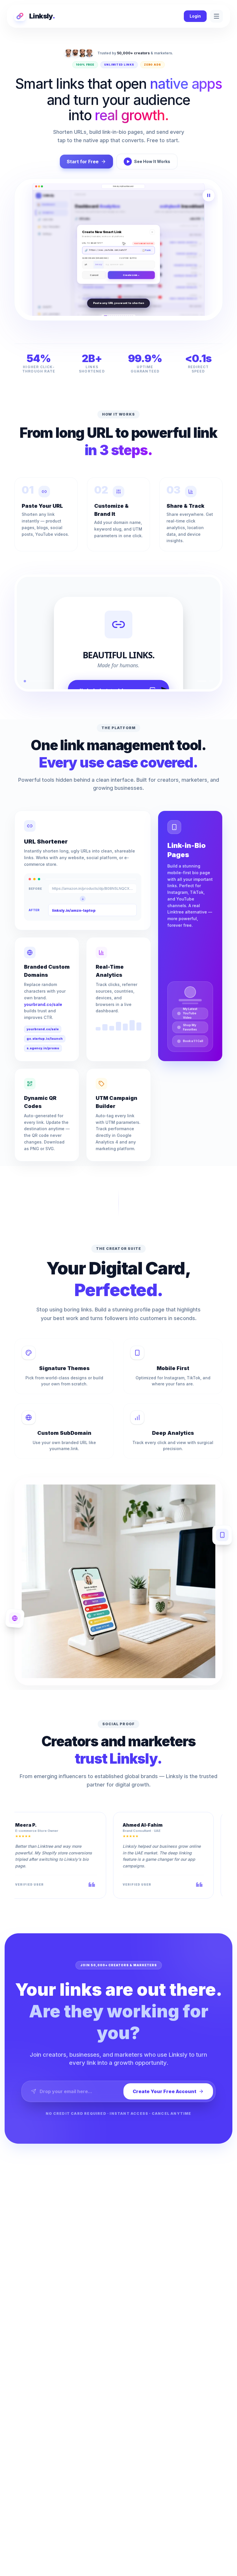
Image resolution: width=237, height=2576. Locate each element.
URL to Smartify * (93, 236)
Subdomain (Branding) (95, 251)
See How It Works (152, 161)
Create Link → (131, 282)
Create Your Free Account (164, 2091)
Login (195, 16)
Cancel (94, 282)
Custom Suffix (128, 251)
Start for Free (83, 162)
